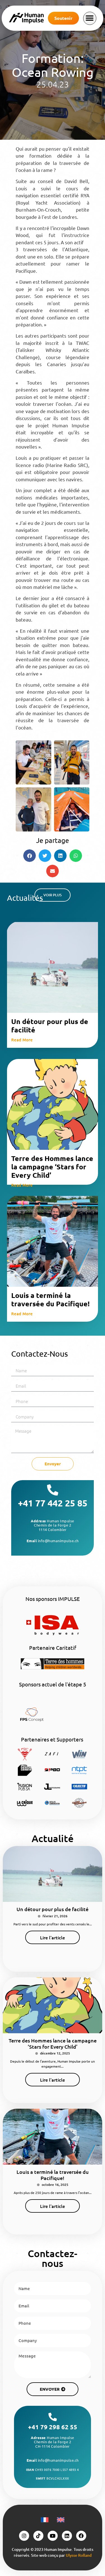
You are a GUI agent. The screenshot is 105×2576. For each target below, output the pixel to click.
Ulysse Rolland (79, 2555)
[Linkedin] (67, 2536)
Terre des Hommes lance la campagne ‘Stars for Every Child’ (52, 1167)
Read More (22, 1040)
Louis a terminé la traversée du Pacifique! (50, 1299)
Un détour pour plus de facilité (50, 1025)
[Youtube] (53, 2536)
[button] (90, 18)
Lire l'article (53, 1937)
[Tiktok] (38, 2536)
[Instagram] (24, 2536)
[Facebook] (81, 2536)
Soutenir (63, 18)
